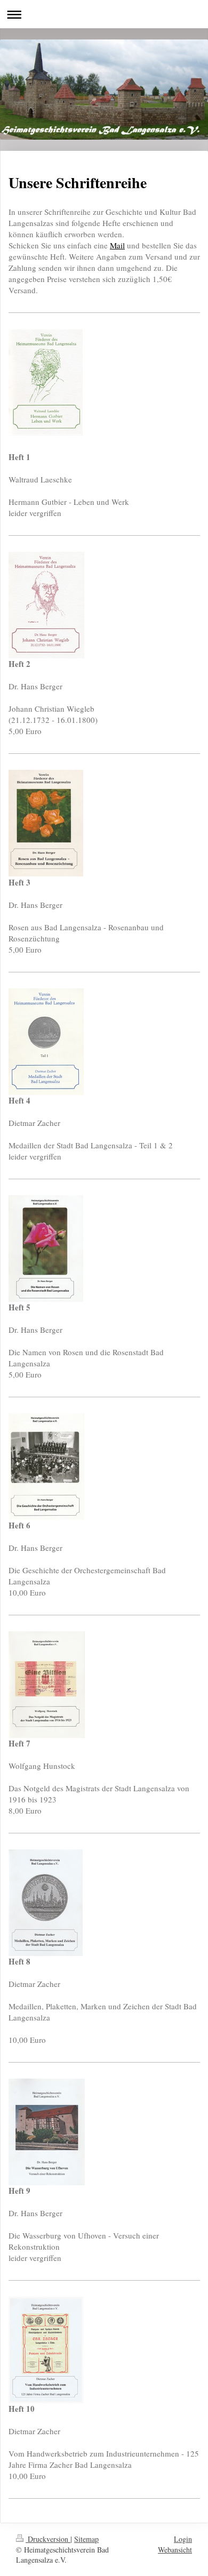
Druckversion (48, 2539)
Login (183, 2539)
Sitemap (86, 2539)
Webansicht (175, 2550)
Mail (117, 245)
